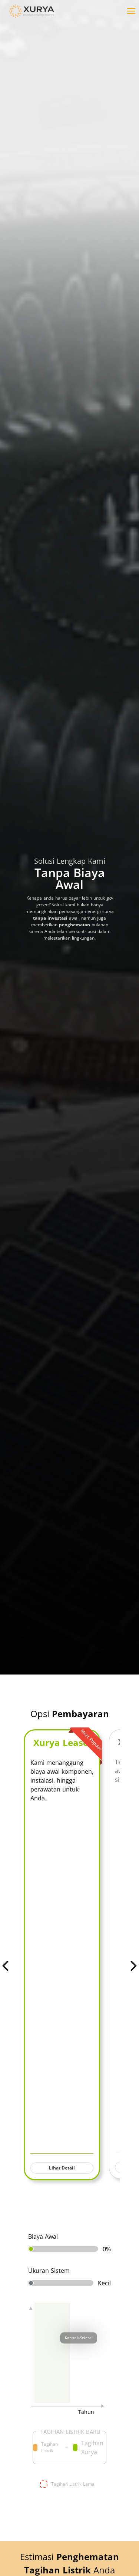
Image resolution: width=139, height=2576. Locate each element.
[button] (132, 11)
